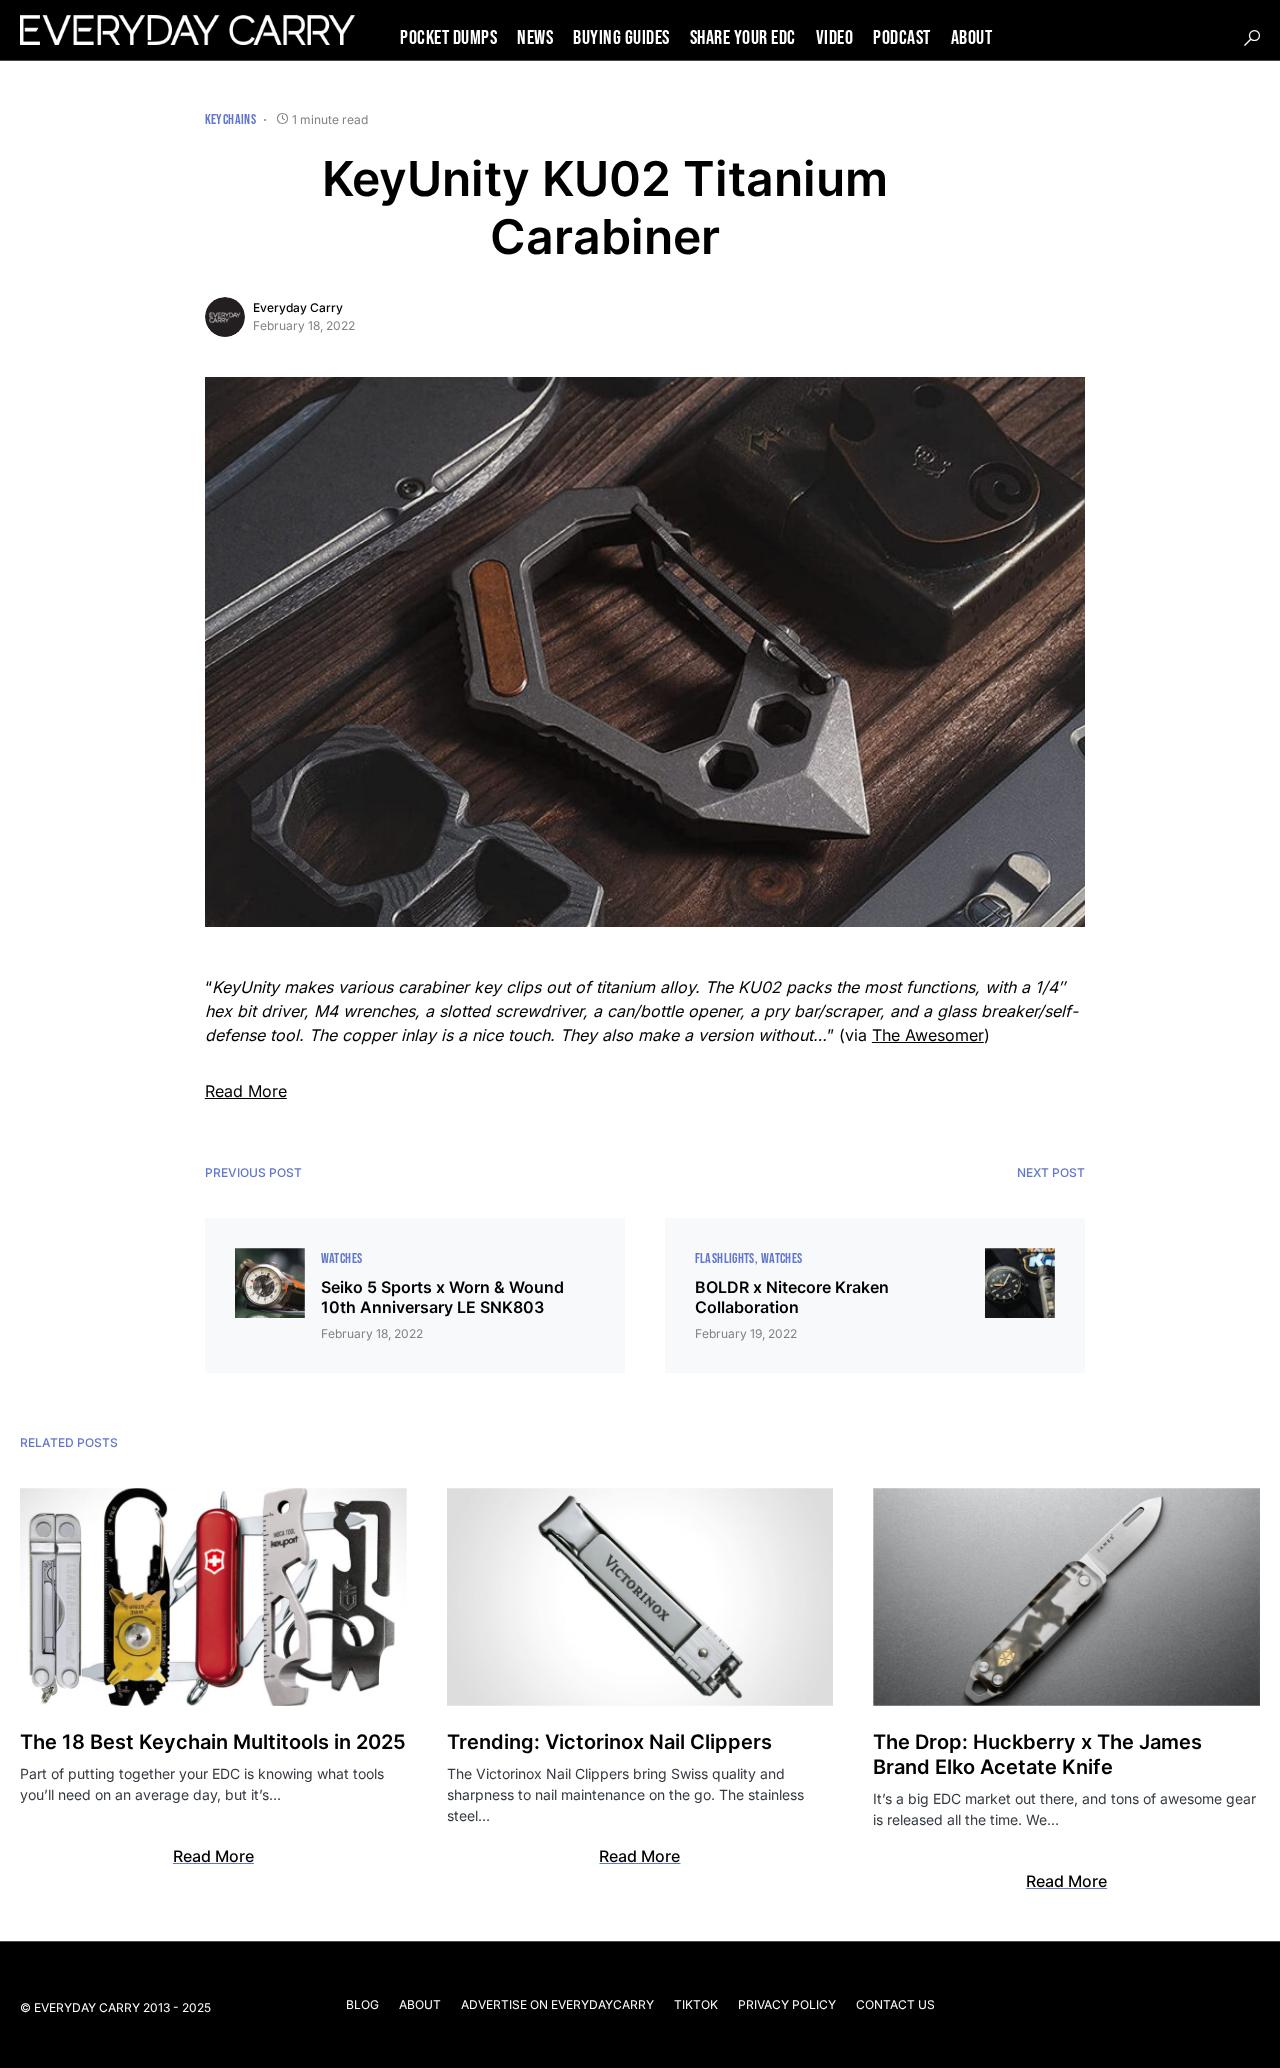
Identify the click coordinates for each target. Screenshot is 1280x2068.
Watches (341, 1258)
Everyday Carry (298, 307)
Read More (246, 1091)
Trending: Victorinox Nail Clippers (609, 1742)
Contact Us (895, 2004)
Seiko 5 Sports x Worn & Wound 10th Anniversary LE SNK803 (442, 1297)
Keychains (230, 119)
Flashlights (725, 1258)
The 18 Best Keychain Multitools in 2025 (213, 1742)
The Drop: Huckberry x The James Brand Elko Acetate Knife (1037, 1754)
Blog (362, 2004)
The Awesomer (928, 1035)
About (420, 2004)
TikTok (696, 2004)
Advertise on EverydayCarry (557, 2004)
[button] (1252, 38)
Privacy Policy (787, 2004)
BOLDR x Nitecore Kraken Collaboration (792, 1297)
